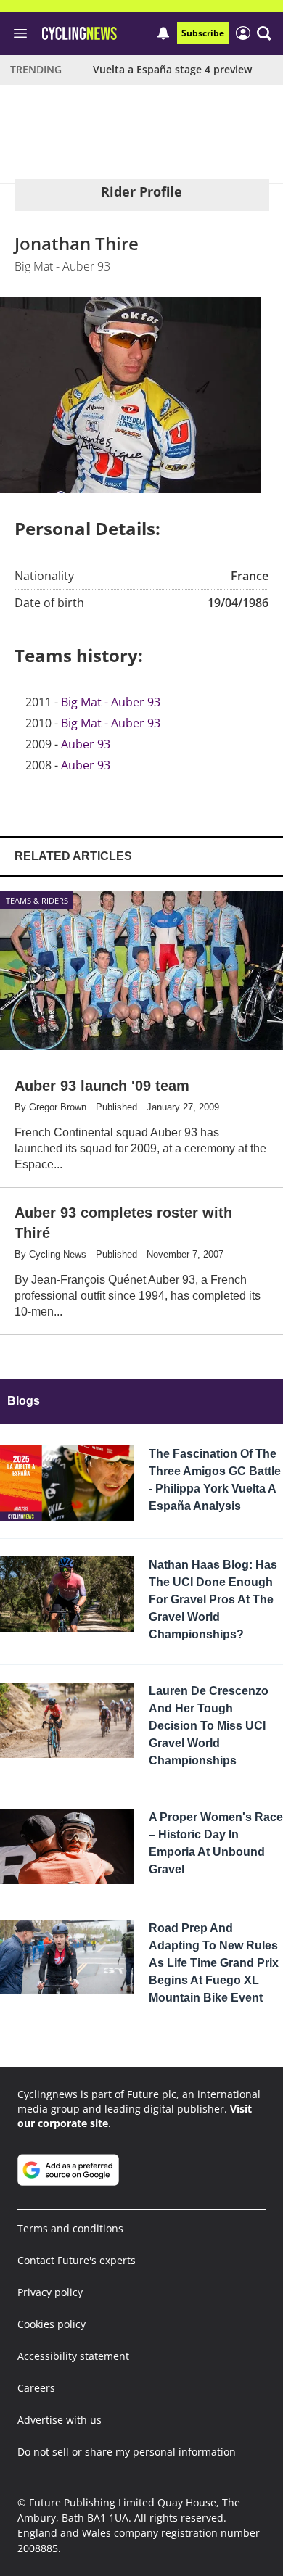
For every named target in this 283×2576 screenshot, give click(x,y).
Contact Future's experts (77, 2260)
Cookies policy (52, 2324)
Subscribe (203, 33)
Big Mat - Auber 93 (111, 702)
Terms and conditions (70, 2228)
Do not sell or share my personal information (127, 2452)
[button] (264, 33)
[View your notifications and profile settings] (163, 33)
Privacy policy (50, 2292)
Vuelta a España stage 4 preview (172, 69)
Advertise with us (60, 2420)
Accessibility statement (73, 2356)
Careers (36, 2388)
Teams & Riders (37, 900)
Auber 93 (86, 744)
